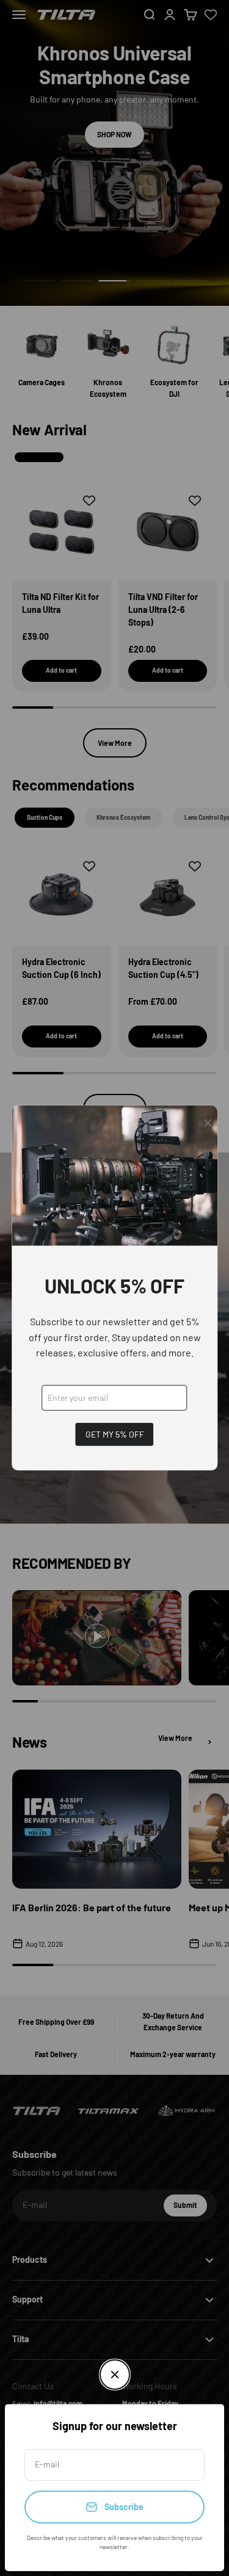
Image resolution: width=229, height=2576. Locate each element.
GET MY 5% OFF (115, 1434)
